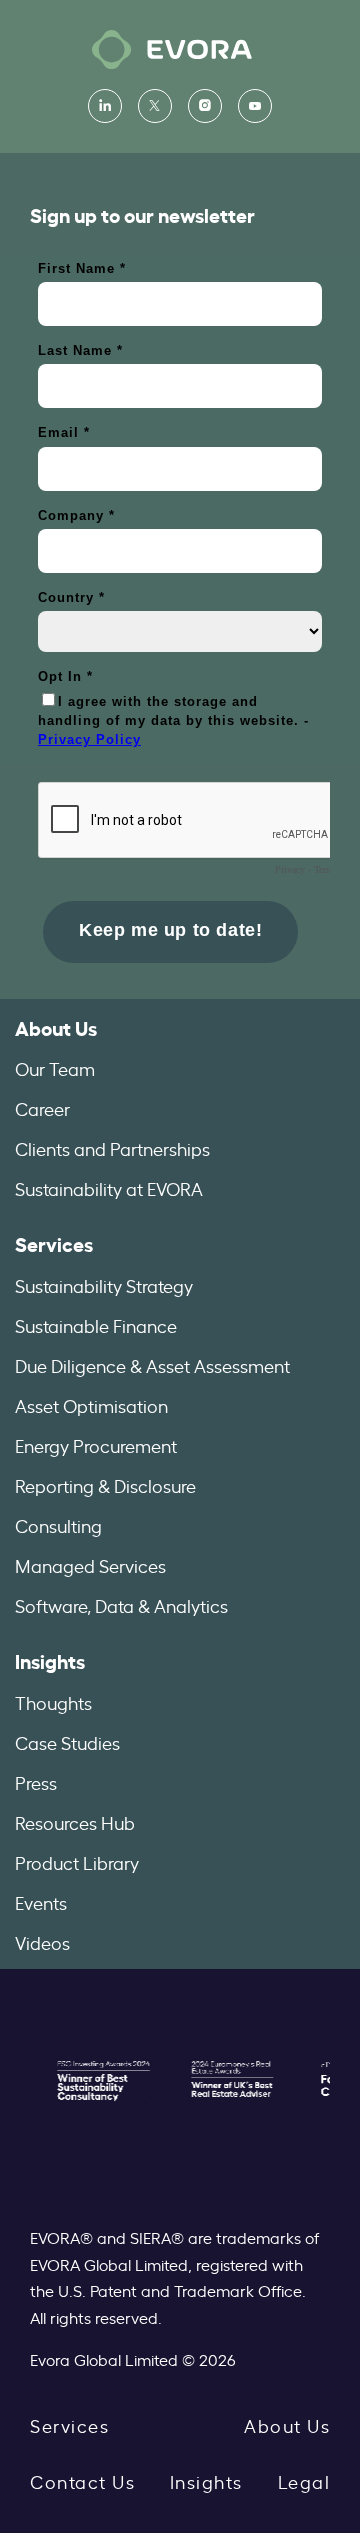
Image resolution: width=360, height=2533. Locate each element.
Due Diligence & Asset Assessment (152, 1365)
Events (41, 1902)
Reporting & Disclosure (105, 1485)
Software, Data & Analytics (121, 1605)
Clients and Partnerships (112, 1148)
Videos (42, 1942)
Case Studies (67, 1742)
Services (54, 1243)
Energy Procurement (96, 1445)
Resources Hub (75, 1822)
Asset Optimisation (91, 1405)
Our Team (55, 1068)
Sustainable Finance (96, 1325)
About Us (56, 1027)
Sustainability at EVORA (109, 1188)
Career (42, 1108)
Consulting (58, 1525)
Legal (304, 2481)
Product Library (77, 1862)
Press (36, 1782)
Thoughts (53, 1702)
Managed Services (90, 1565)
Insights (50, 1660)
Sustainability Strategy (104, 1285)
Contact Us (82, 2481)
